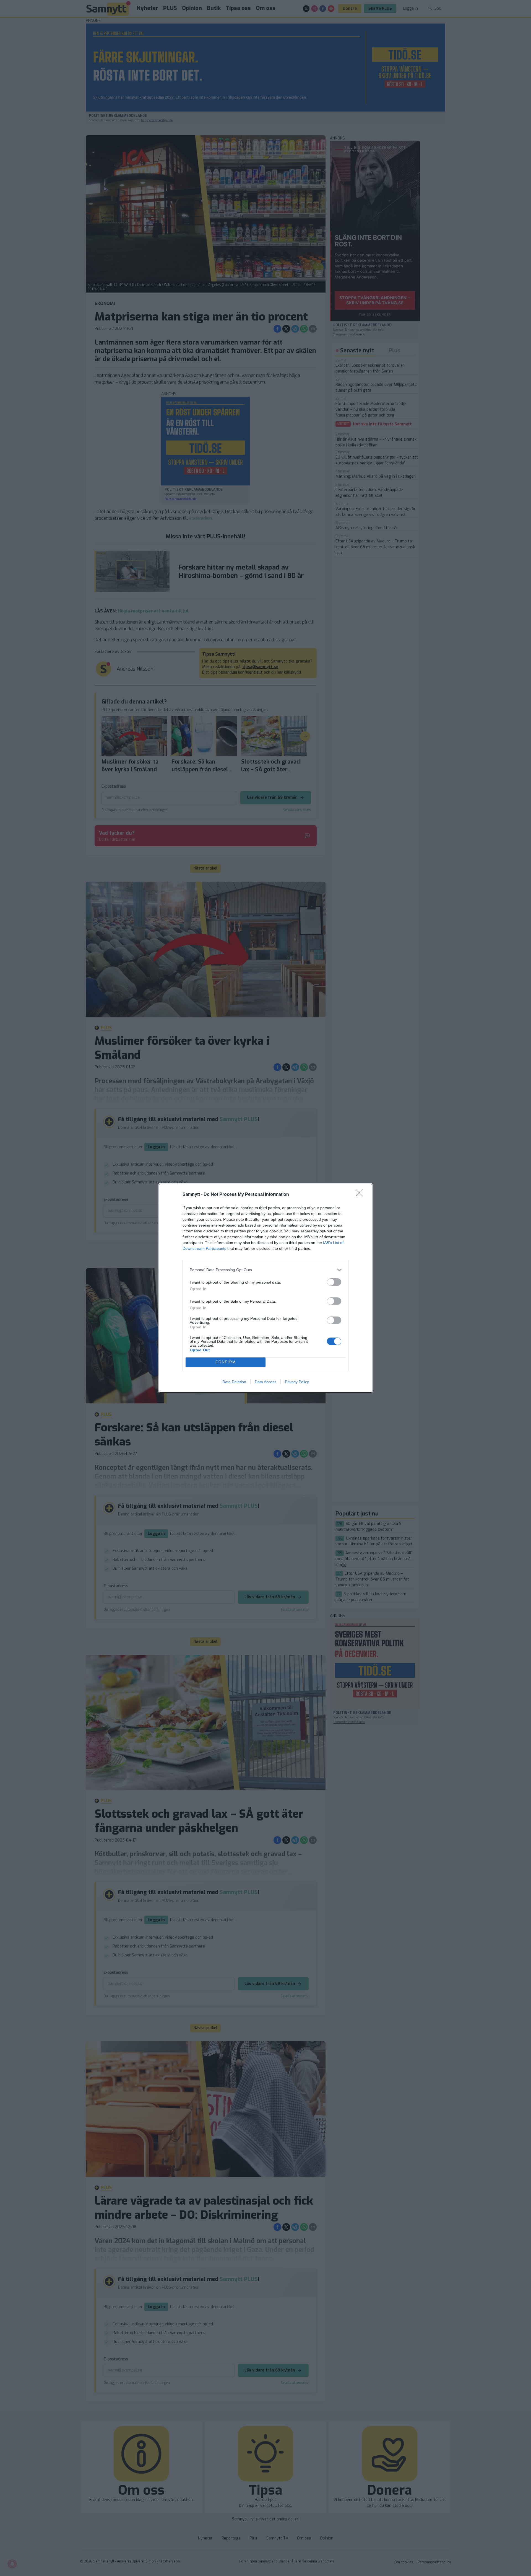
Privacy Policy (297, 1382)
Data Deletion (234, 1382)
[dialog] (265, 1288)
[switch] (334, 1282)
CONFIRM (226, 1362)
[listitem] (265, 1270)
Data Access (265, 1382)
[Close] (361, 1195)
